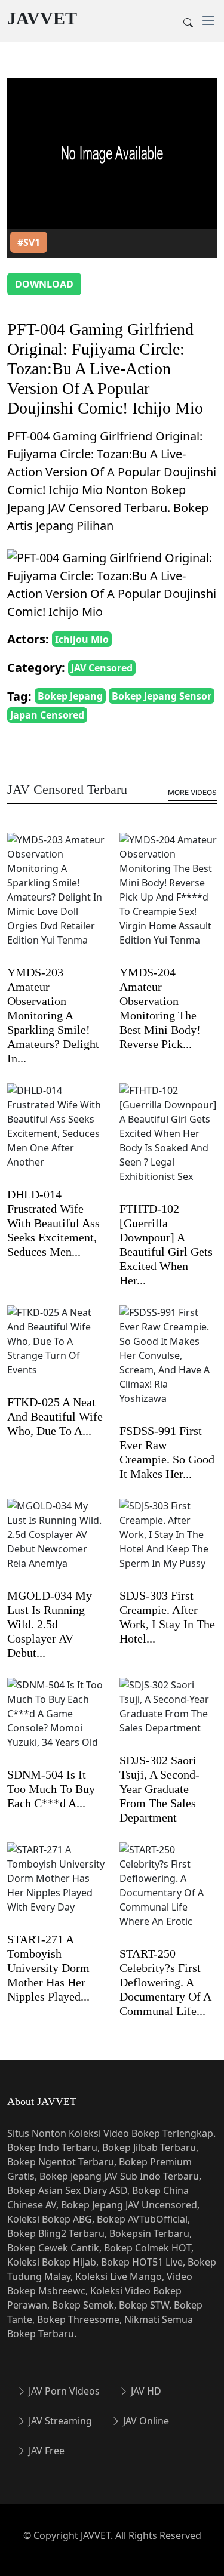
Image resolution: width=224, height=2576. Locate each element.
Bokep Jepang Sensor (162, 696)
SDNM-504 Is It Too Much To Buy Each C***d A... (51, 1789)
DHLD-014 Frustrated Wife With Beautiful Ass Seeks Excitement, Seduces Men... (53, 1223)
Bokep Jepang (70, 696)
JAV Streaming (59, 2421)
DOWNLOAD (44, 284)
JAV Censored (102, 668)
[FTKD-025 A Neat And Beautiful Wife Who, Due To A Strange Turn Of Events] (56, 1349)
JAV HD (145, 2391)
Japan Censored (47, 715)
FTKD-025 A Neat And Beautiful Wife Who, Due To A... (55, 1416)
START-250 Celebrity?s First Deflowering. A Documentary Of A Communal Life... (165, 1982)
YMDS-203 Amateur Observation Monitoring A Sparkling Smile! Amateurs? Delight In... (53, 1015)
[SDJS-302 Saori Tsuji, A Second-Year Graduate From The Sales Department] (168, 1714)
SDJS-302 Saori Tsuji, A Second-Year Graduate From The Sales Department (159, 1789)
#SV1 (29, 242)
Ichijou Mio (82, 639)
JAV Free (45, 2451)
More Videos (192, 792)
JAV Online (145, 2421)
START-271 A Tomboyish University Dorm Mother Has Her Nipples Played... (48, 1968)
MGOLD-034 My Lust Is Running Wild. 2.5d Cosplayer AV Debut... (50, 1624)
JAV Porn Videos (63, 2391)
